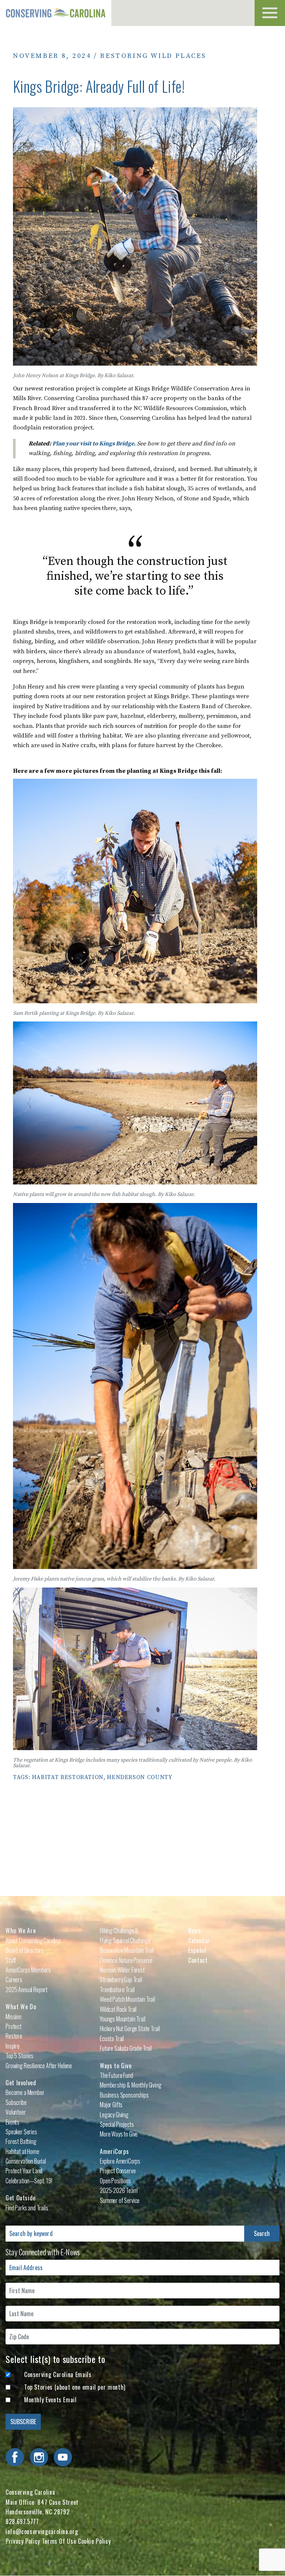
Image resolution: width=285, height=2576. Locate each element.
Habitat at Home (22, 2151)
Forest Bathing (21, 2141)
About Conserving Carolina (33, 1941)
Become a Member (25, 2092)
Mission (14, 2017)
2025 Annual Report (27, 1990)
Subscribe (16, 2102)
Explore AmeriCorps (120, 2161)
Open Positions (115, 2181)
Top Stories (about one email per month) (75, 2387)
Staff (11, 1960)
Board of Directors (25, 1950)
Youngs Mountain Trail (123, 2019)
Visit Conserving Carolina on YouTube (63, 2457)
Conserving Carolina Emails (58, 2374)
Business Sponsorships (124, 2095)
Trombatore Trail (117, 1990)
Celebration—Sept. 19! (29, 2181)
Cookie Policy (94, 2541)
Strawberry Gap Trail (121, 1980)
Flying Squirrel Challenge (125, 1941)
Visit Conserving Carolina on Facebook (15, 2457)
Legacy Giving (114, 2115)
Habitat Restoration (68, 1777)
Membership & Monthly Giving (131, 2085)
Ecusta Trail (112, 2039)
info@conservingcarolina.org (42, 2531)
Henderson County (140, 1777)
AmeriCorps (114, 2151)
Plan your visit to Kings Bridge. (95, 444)
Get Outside (21, 2198)
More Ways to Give (119, 2134)
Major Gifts (111, 2105)
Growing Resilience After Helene (39, 2066)
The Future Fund (117, 2075)
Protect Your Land (24, 2171)
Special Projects (117, 2124)
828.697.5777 (22, 2521)
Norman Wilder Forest (122, 1970)
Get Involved (21, 2083)
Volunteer (16, 2112)
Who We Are (21, 1931)
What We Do (21, 2007)
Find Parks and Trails (27, 2208)
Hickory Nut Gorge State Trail (130, 2029)
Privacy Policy (23, 2541)
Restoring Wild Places (153, 56)
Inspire (13, 2046)
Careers (14, 1980)
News (195, 1931)
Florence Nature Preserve (126, 1960)
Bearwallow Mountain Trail (127, 1950)
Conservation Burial (26, 2161)
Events (12, 2122)
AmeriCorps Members (28, 1970)
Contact (198, 1960)
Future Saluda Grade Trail (126, 2048)
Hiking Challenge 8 (119, 1931)
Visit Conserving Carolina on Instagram (39, 2457)
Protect (14, 2026)
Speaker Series (21, 2132)
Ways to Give (116, 2066)
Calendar (199, 1941)
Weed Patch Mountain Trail (127, 1999)
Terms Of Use (59, 2541)
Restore (14, 2036)
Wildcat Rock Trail (118, 2009)
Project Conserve (118, 2171)
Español (197, 1950)
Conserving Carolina (56, 13)
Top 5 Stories (19, 2056)
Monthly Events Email (50, 2400)
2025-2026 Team (119, 2190)
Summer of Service (120, 2200)
